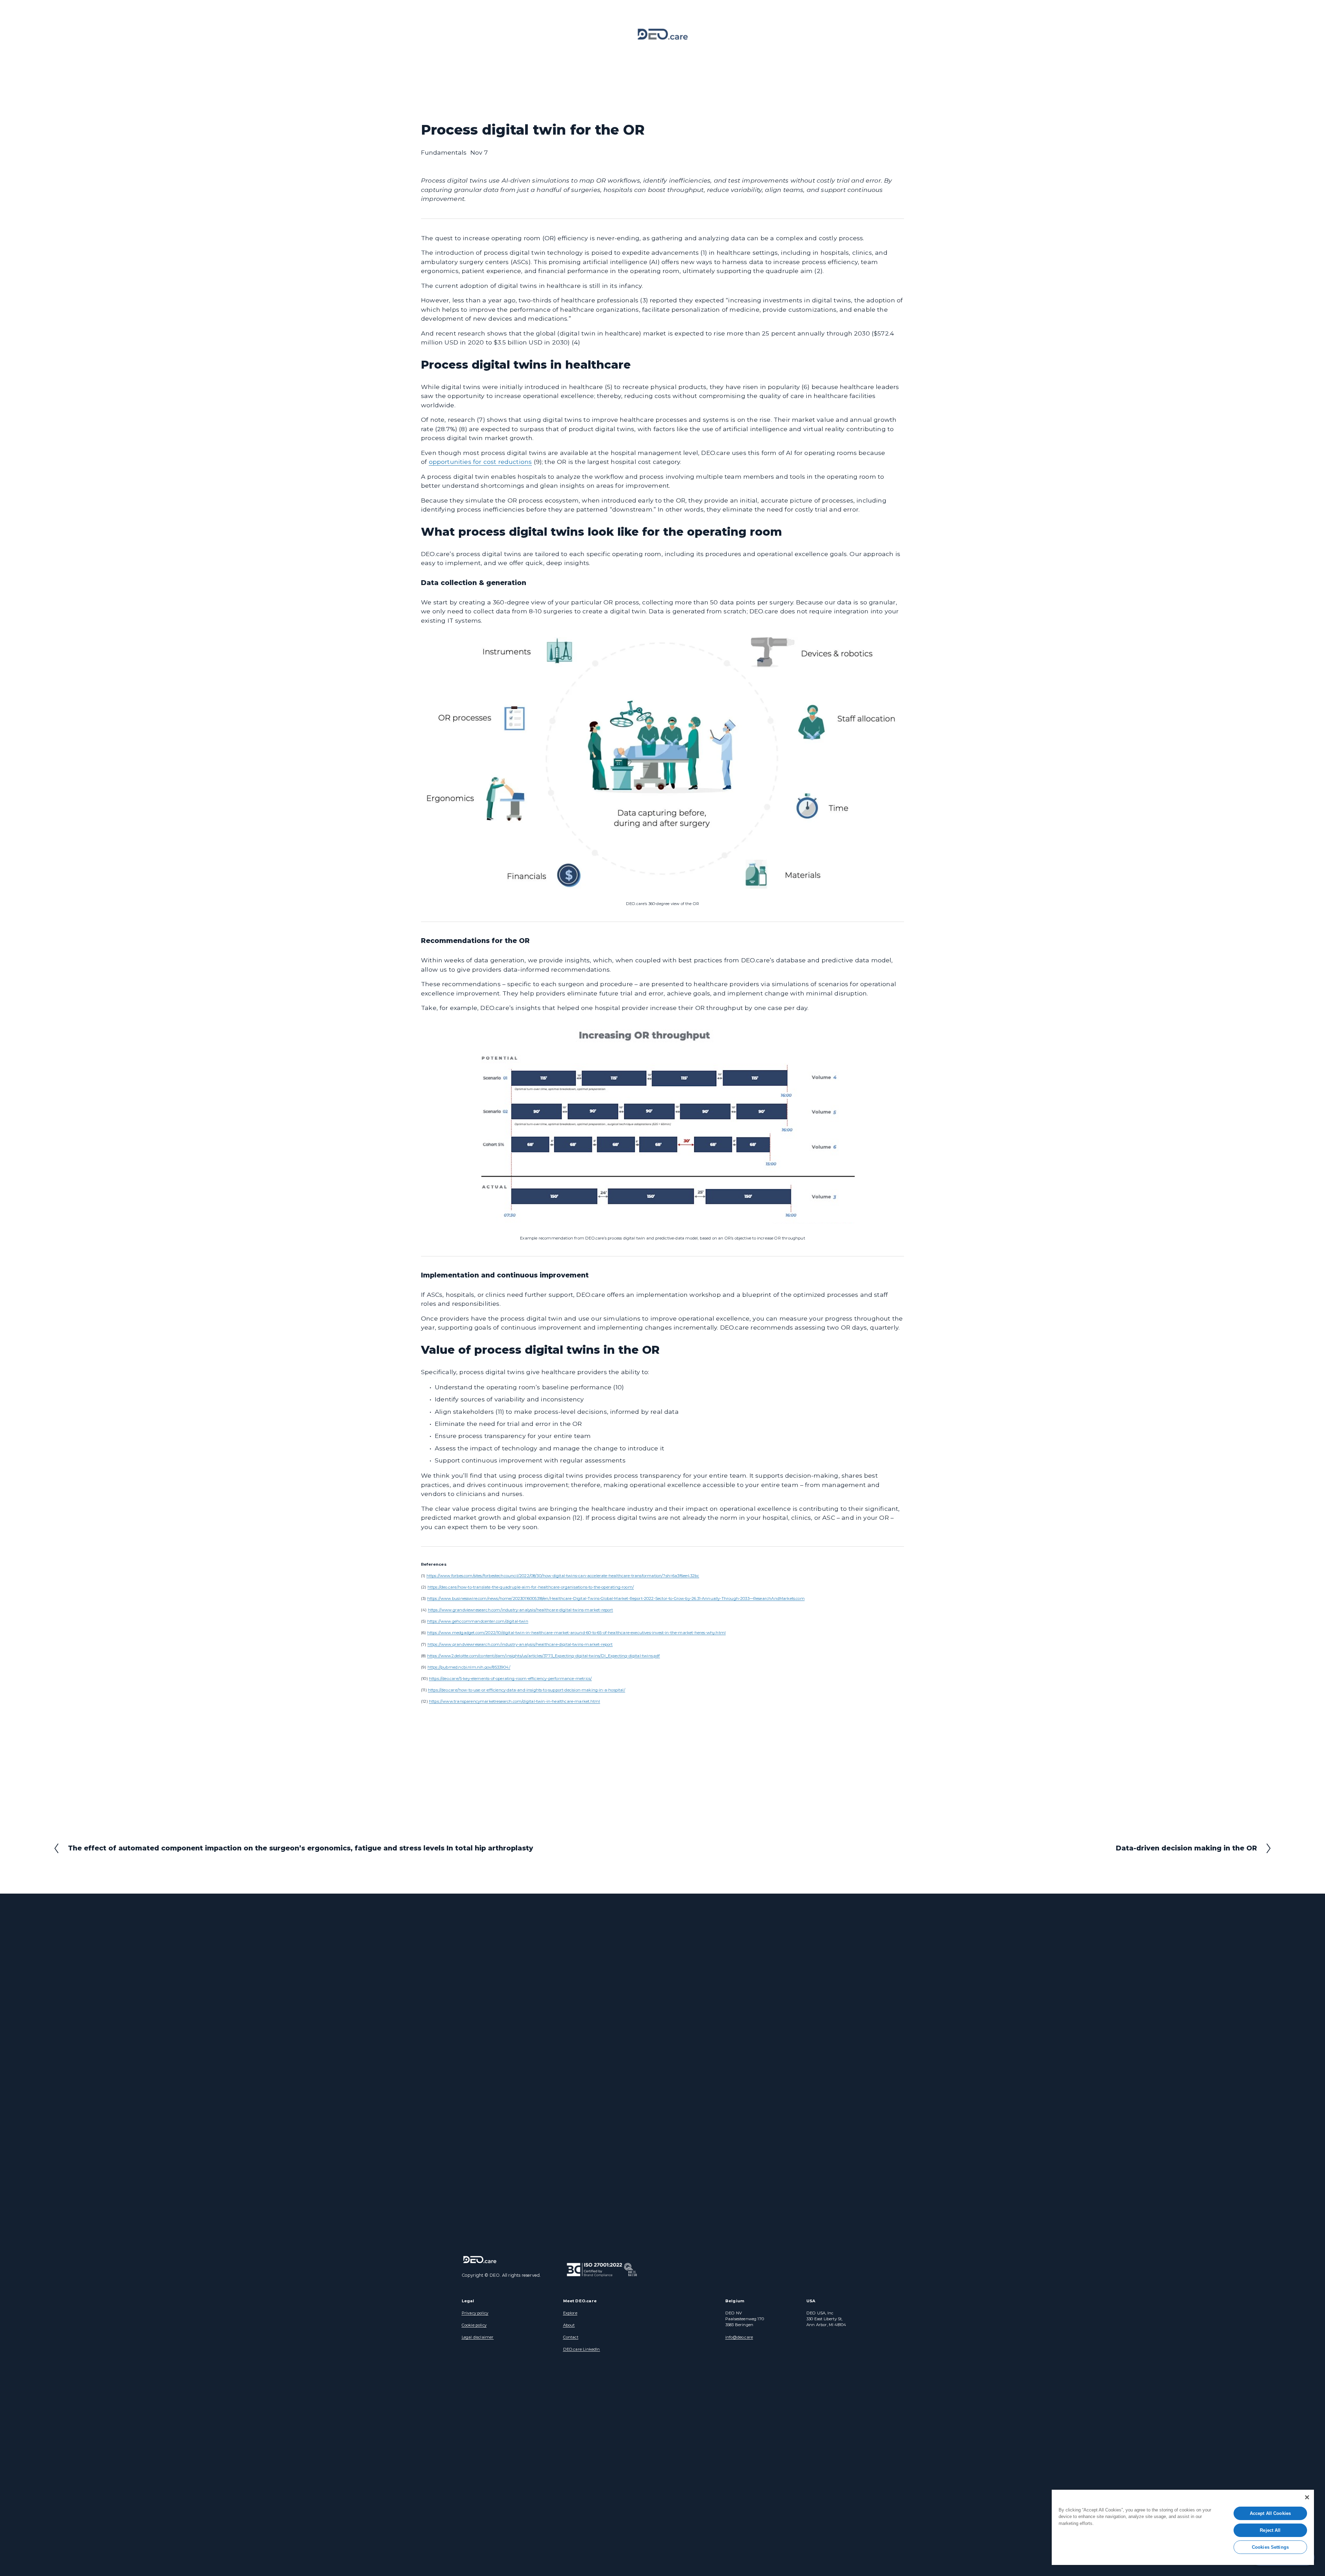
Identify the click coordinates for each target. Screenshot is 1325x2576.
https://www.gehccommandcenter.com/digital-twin (478, 1621)
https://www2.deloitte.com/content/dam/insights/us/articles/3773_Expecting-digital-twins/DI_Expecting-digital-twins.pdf (544, 1656)
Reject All (1270, 2530)
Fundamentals (444, 152)
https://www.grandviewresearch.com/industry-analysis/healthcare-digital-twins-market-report (521, 1610)
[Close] (1307, 2497)
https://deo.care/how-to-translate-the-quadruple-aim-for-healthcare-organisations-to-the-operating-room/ (531, 1587)
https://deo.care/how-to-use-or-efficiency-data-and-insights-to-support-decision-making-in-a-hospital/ (527, 1690)
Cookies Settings (1270, 2547)
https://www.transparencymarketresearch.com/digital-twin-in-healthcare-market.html (514, 1701)
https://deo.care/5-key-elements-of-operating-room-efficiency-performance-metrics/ (510, 1679)
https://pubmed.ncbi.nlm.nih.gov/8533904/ (469, 1667)
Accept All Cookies (1270, 2513)
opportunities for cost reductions (480, 462)
